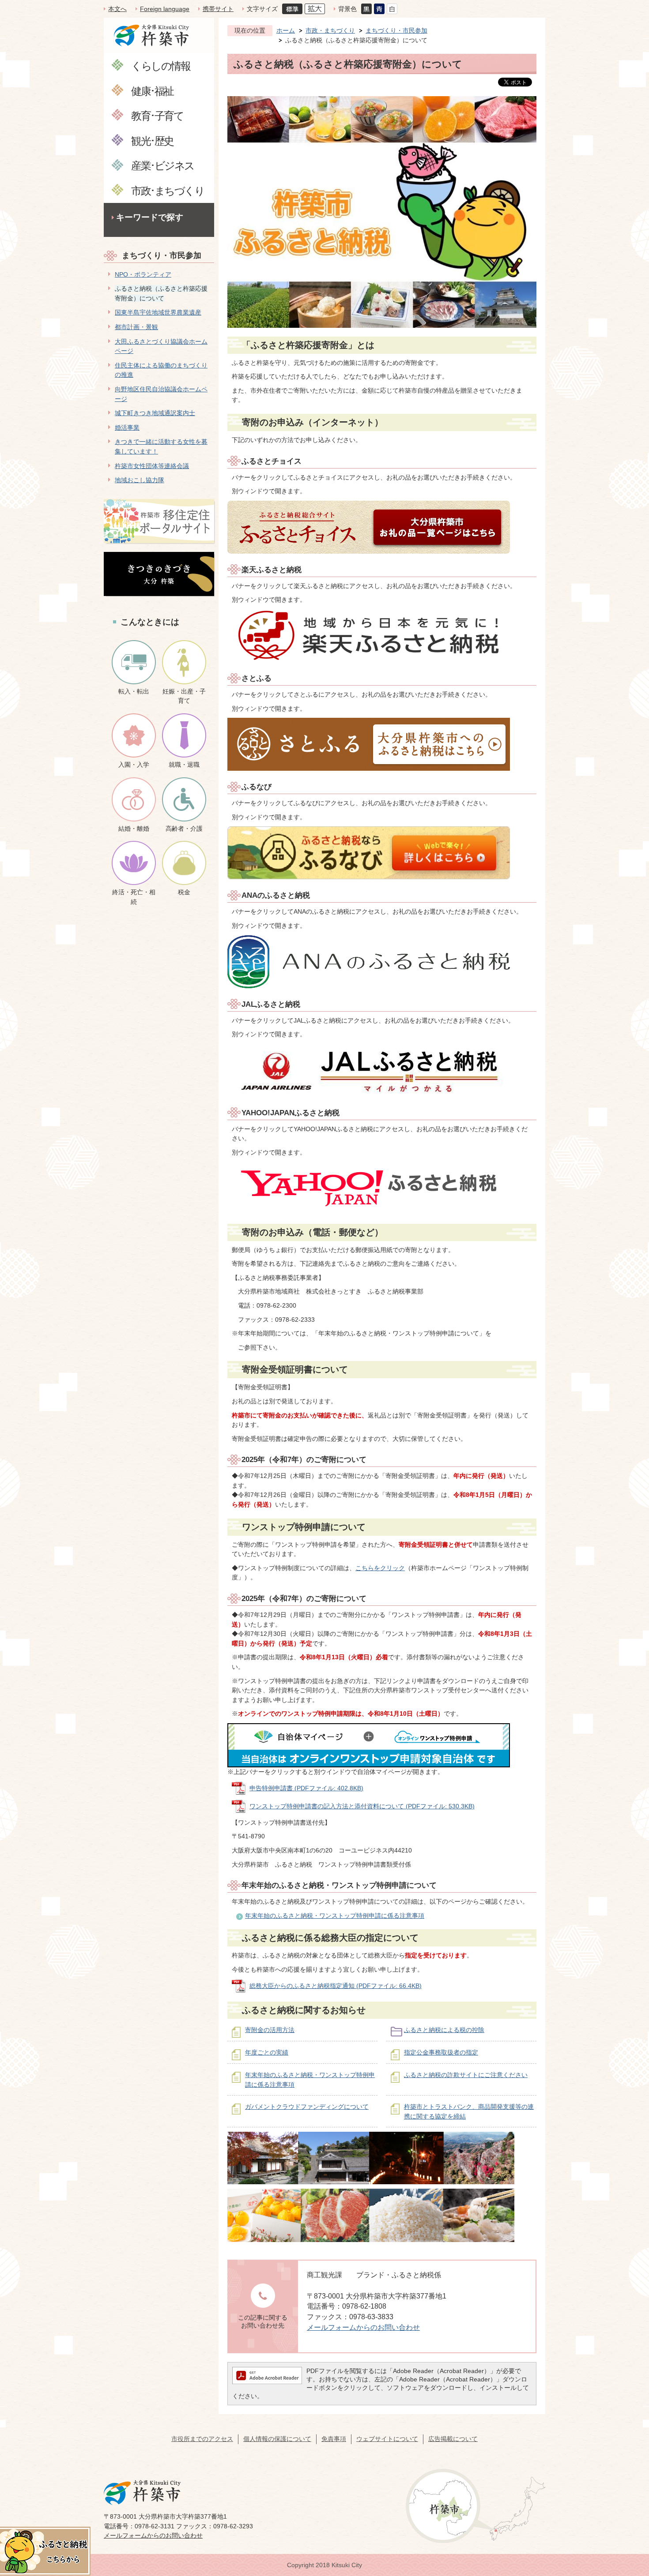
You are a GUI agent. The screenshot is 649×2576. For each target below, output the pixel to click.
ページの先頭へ (626, 2514)
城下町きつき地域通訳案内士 (155, 413)
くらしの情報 (160, 66)
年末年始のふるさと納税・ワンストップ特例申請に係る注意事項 (335, 1916)
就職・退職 (184, 765)
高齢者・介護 (184, 829)
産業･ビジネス (163, 165)
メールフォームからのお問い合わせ (363, 2327)
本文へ (117, 9)
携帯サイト (218, 9)
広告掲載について (453, 2439)
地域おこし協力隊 (140, 480)
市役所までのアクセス (202, 2439)
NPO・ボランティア (143, 274)
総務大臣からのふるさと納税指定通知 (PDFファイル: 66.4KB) (336, 1986)
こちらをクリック (380, 1568)
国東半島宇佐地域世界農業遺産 (158, 312)
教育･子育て (157, 115)
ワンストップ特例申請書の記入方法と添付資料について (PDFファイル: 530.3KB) (362, 1806)
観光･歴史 (152, 141)
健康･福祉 (152, 91)
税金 (184, 892)
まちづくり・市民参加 (162, 255)
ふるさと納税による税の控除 (444, 2030)
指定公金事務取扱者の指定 (441, 2052)
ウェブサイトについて (387, 2439)
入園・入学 (134, 765)
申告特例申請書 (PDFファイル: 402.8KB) (306, 1788)
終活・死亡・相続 (134, 897)
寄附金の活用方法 (270, 2030)
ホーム (286, 30)
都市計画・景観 (136, 327)
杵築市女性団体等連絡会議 (152, 466)
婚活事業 (127, 427)
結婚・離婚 (134, 829)
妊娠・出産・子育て (184, 696)
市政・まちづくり (330, 30)
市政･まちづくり (168, 190)
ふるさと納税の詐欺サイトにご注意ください (466, 2075)
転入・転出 (134, 691)
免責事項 (334, 2439)
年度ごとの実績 (267, 2052)
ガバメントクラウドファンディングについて (307, 2107)
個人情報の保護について (277, 2439)
